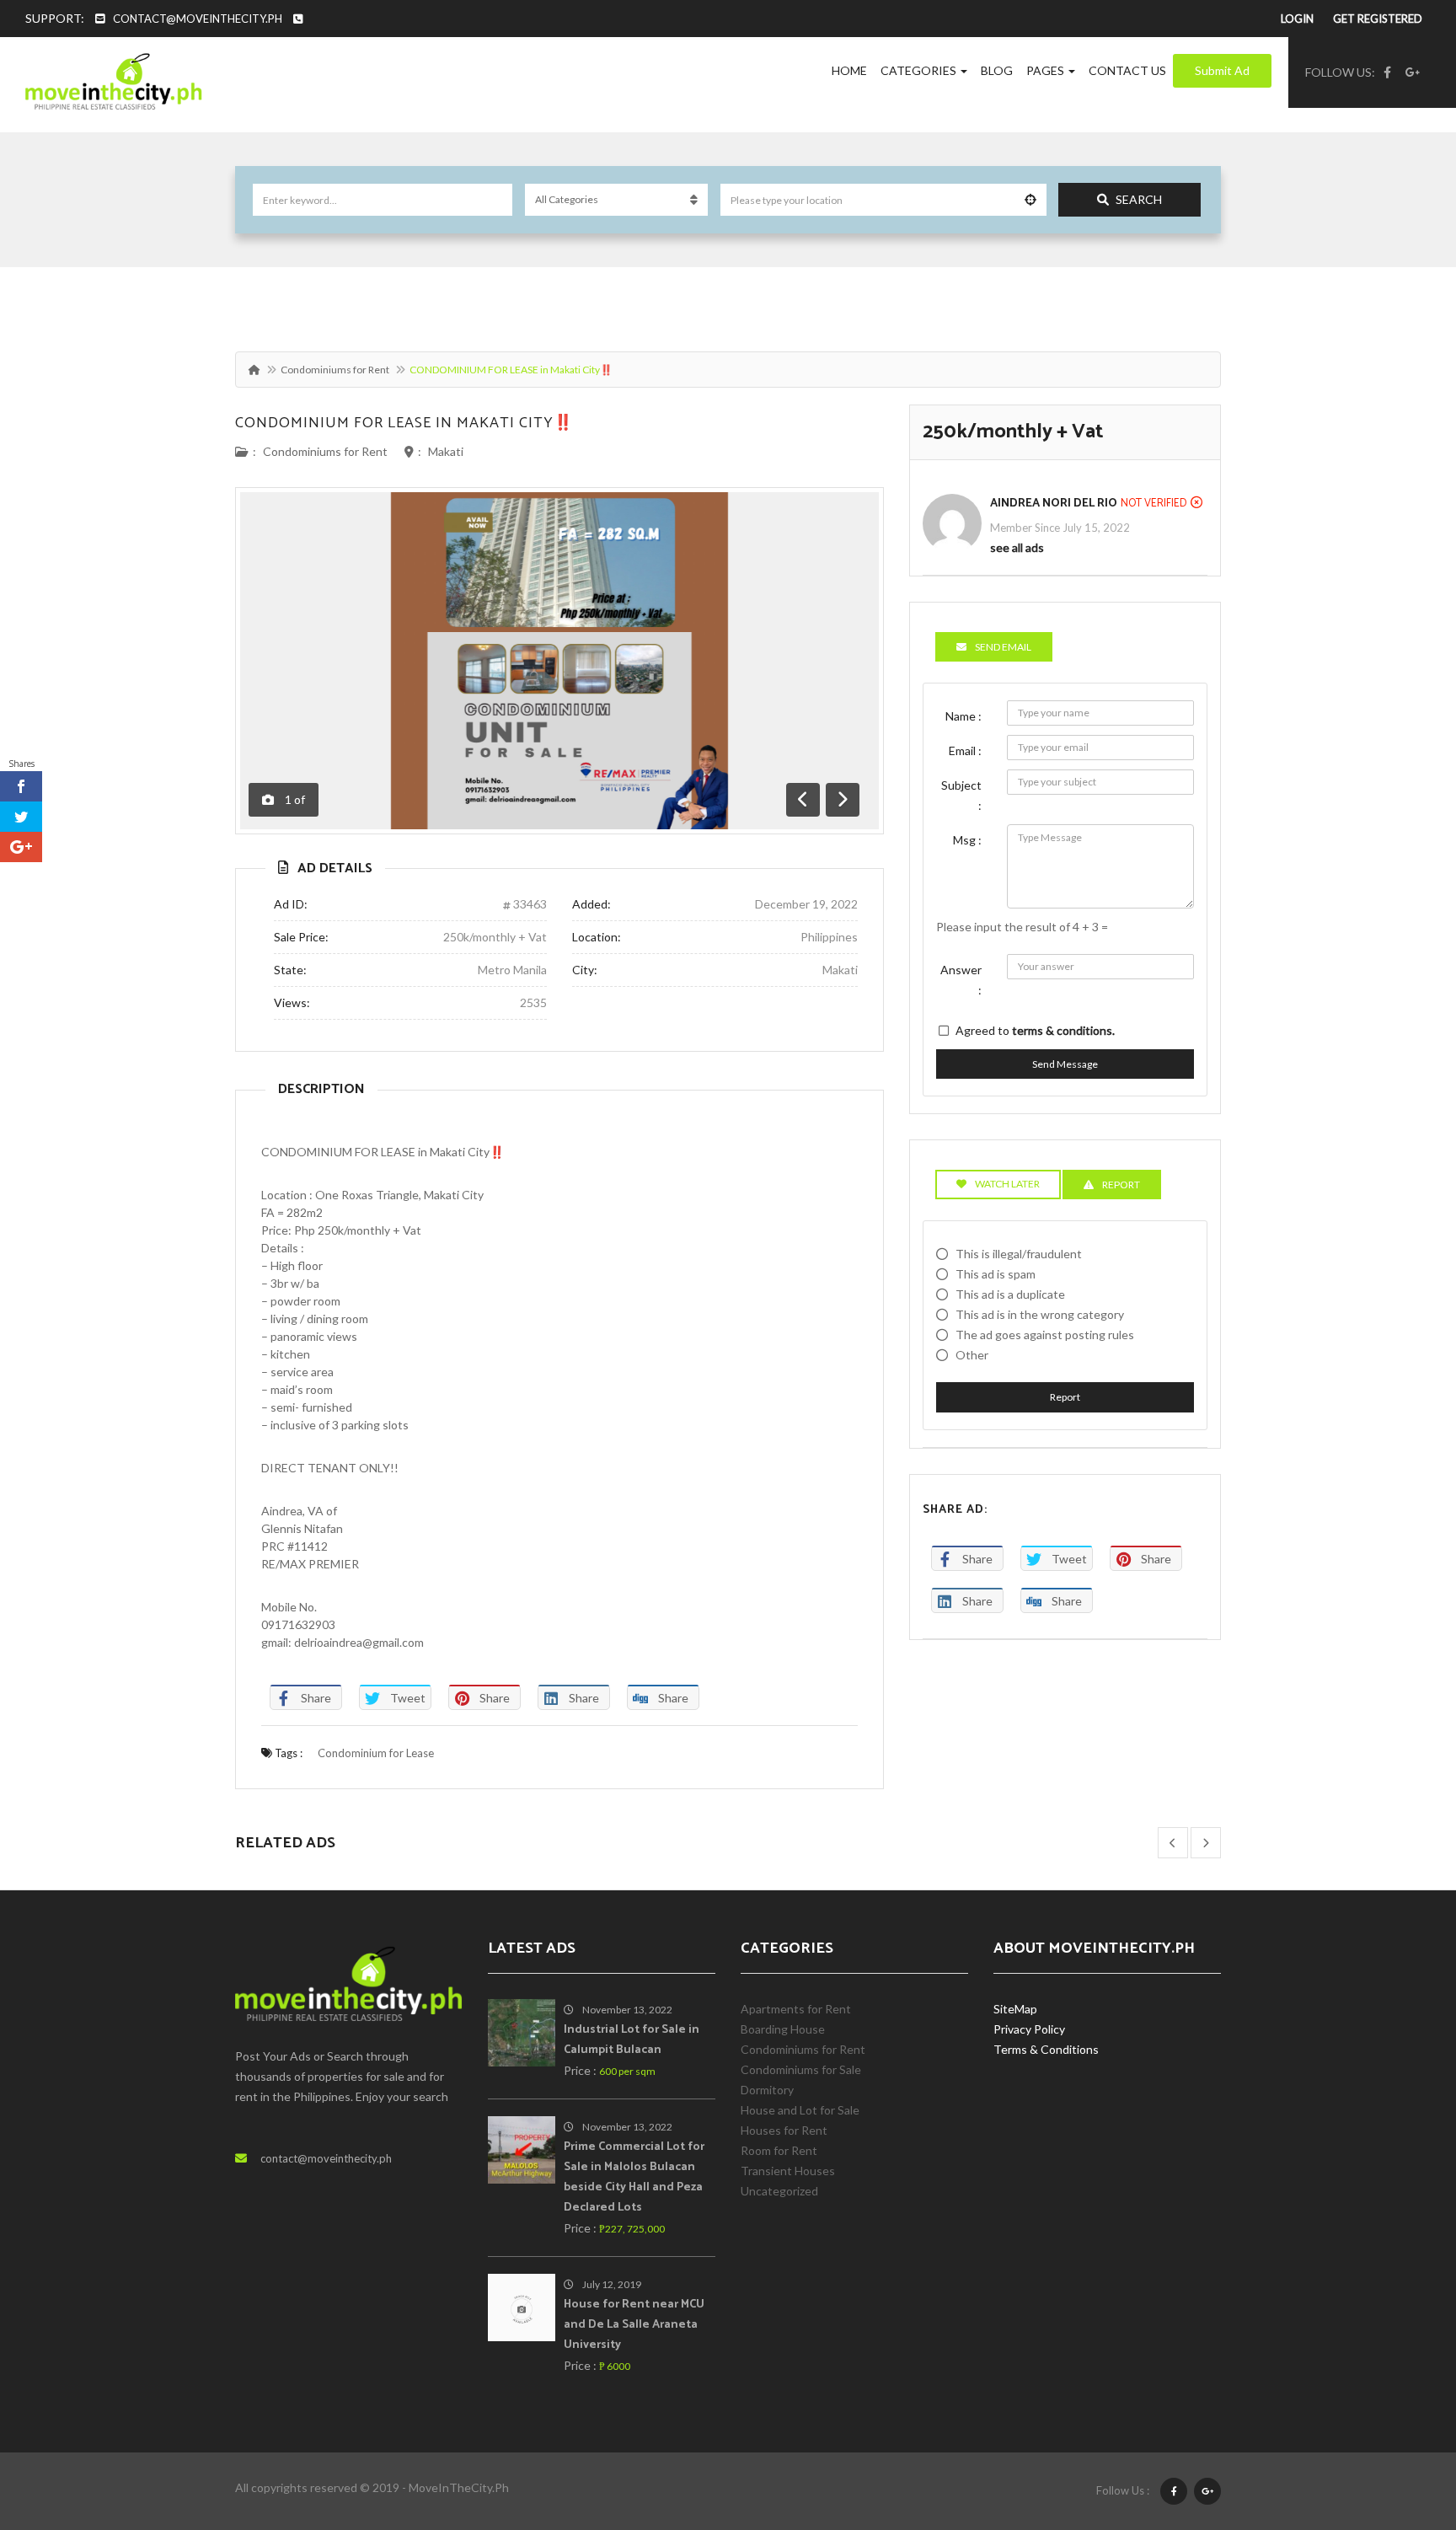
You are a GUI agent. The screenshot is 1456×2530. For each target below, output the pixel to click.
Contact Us (1127, 70)
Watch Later (1007, 1184)
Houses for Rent (784, 2130)
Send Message (1065, 1064)
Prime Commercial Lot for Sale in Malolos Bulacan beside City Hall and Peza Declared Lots (634, 2177)
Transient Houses (788, 2171)
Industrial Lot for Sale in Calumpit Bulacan (632, 2040)
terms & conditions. (1063, 1030)
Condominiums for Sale (801, 2069)
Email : (965, 750)
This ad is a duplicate (1010, 1294)
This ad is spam (996, 1274)
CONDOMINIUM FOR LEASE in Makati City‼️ (404, 423)
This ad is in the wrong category (1040, 1314)
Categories (920, 70)
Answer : (961, 980)
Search (1139, 199)
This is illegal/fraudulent (1019, 1254)
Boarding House (783, 2029)
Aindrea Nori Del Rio (1054, 504)
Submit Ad (1222, 70)
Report (1065, 1397)
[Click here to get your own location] (1030, 200)
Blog (997, 70)
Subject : (961, 795)
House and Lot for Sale (800, 2110)
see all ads (1017, 547)
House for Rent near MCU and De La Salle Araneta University (634, 2325)
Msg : (967, 840)
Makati (446, 451)
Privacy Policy (1029, 2029)
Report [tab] (1121, 1185)
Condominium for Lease (376, 1753)
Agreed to (1035, 1030)
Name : (964, 716)
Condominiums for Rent (335, 370)
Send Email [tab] (1003, 647)
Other (972, 1355)
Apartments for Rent (796, 2009)
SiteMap (1015, 2009)
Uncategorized (779, 2191)
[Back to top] (1401, 2425)
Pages (1046, 70)
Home (849, 70)
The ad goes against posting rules (1045, 1335)
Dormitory (767, 2090)
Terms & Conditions (1046, 2049)
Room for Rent (779, 2150)
